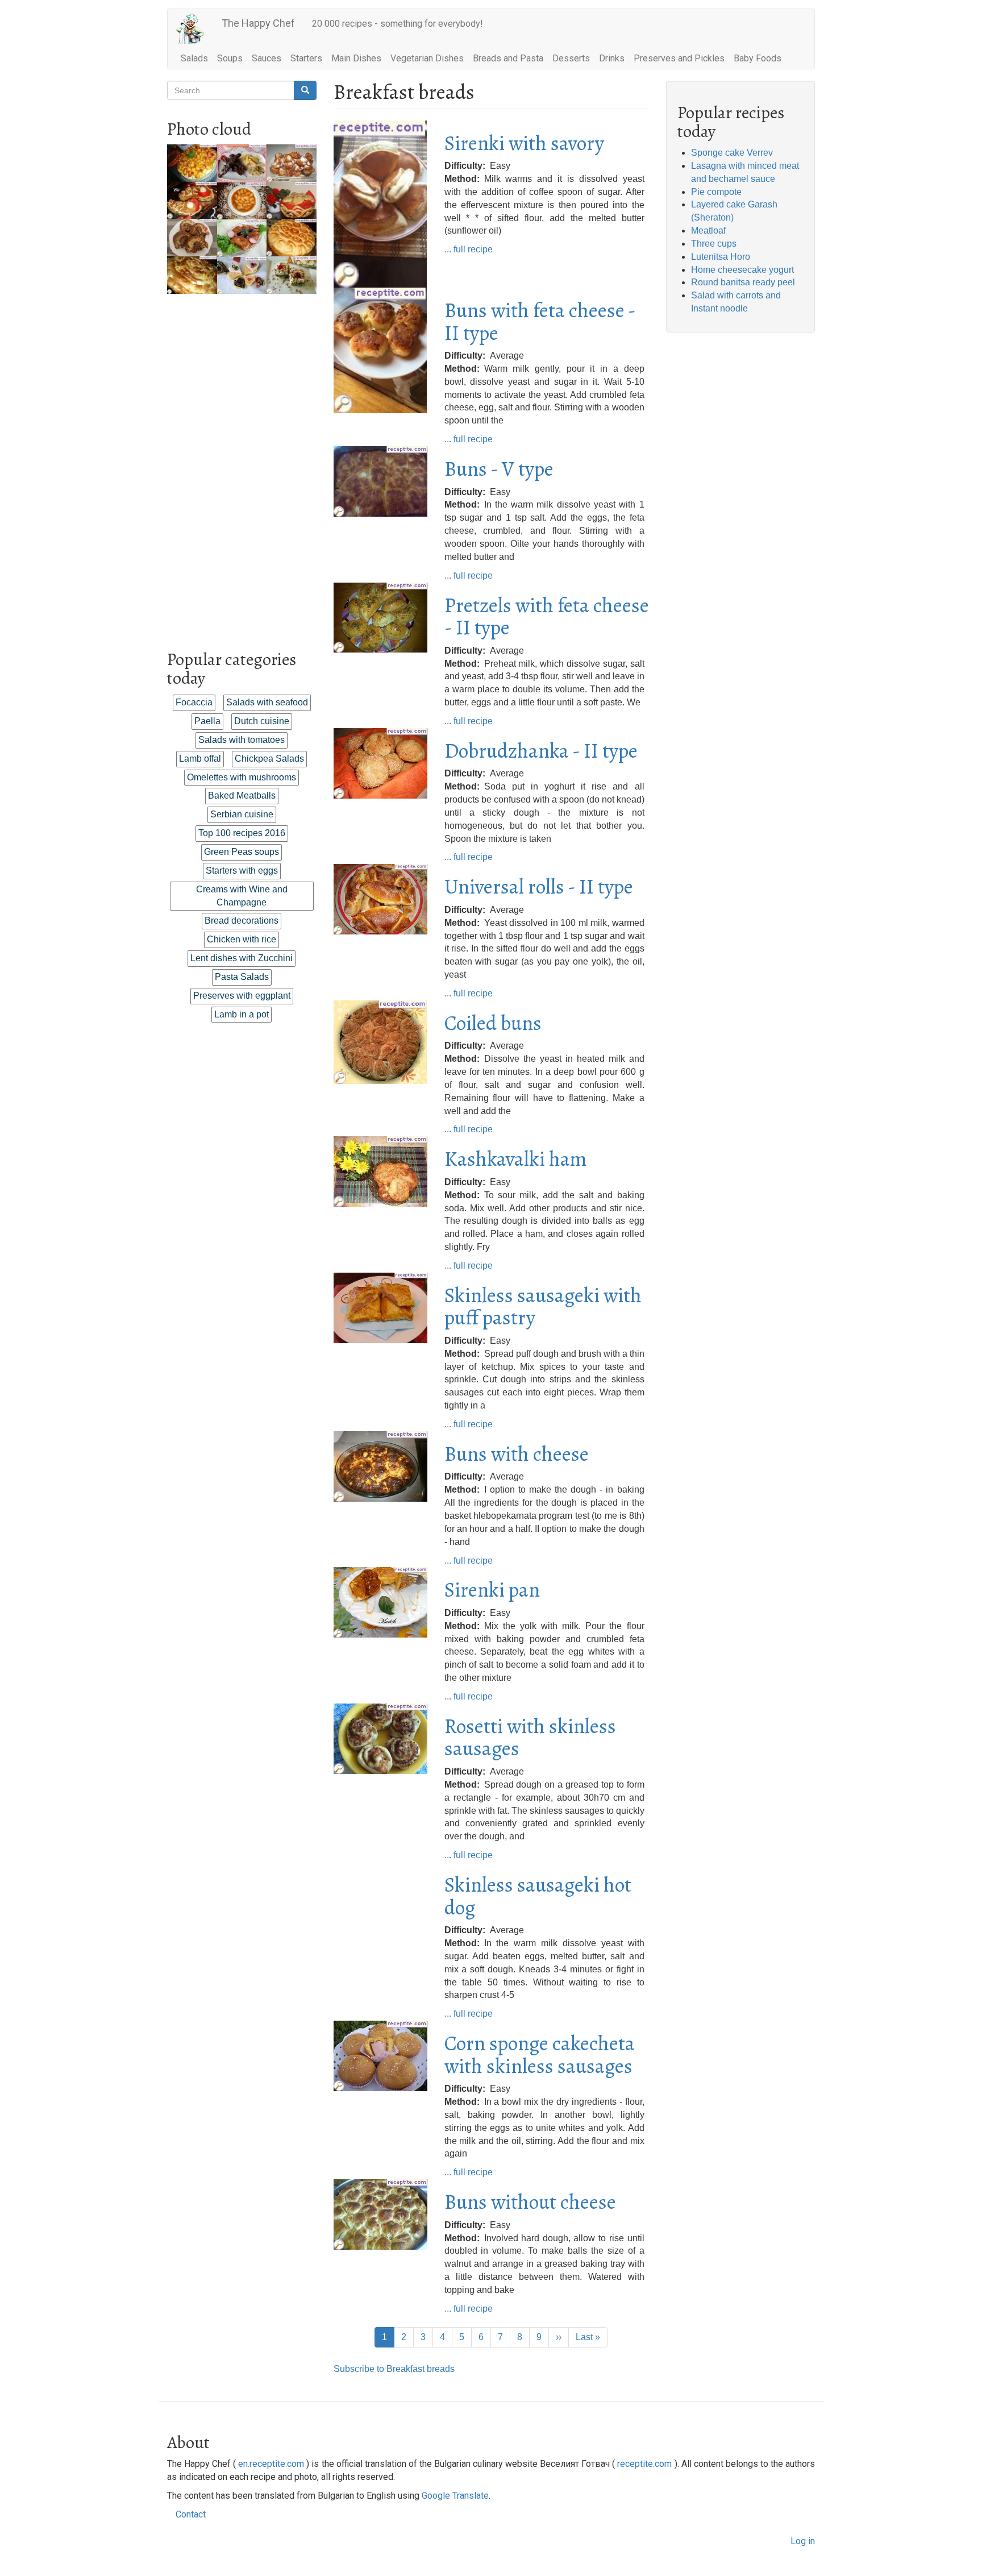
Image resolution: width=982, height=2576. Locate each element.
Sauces (267, 58)
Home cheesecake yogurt (742, 270)
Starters (306, 58)
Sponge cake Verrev (732, 153)
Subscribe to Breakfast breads (394, 2369)
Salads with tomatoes (242, 740)
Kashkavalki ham (516, 1159)
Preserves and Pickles (679, 58)
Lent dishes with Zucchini (242, 958)
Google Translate (455, 2496)
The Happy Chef (258, 23)
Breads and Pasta (508, 58)
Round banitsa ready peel (743, 282)
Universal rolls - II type (539, 886)
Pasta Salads (242, 977)
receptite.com (644, 2464)
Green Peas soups (242, 852)
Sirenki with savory (524, 143)
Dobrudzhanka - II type (541, 751)
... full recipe (469, 249)
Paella (207, 721)
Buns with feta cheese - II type (540, 321)
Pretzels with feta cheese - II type (547, 616)
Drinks (612, 58)
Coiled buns (493, 1023)
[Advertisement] (242, 464)
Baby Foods (758, 58)
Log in (803, 2541)
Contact (191, 2514)
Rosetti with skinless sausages (530, 1737)
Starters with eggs (242, 871)
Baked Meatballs (242, 795)
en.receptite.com (271, 2464)
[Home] (195, 29)
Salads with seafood (267, 702)
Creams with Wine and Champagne (242, 896)
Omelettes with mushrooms (242, 777)
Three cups (714, 244)
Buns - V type (499, 469)
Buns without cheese (530, 2202)
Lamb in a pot (242, 1014)
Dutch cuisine (262, 721)
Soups (230, 58)
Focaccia (194, 702)
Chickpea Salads (269, 759)
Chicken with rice (242, 939)
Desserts (571, 58)
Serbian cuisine (242, 814)
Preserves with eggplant (242, 996)
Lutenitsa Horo (721, 257)
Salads (194, 58)
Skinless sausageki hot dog (538, 1896)
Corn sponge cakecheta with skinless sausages (540, 2054)
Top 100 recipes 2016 (242, 833)
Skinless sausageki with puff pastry (543, 1306)
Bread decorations (242, 921)
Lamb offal (200, 759)
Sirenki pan (492, 1590)
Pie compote (716, 192)
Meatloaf (708, 230)
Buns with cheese (517, 1454)
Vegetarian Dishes (427, 58)
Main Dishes (356, 58)
